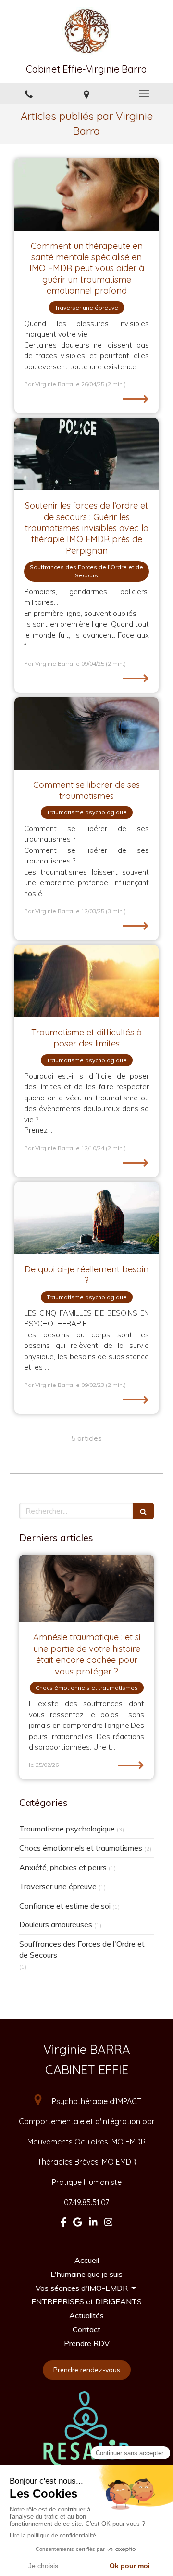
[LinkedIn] (93, 2224)
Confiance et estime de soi (65, 1906)
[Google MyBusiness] (78, 2224)
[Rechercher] (143, 1511)
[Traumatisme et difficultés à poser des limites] (86, 981)
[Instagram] (109, 2224)
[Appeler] (29, 94)
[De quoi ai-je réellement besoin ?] (86, 1218)
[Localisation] (86, 94)
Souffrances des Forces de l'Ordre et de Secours (82, 1949)
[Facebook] (64, 2224)
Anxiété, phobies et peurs (63, 1867)
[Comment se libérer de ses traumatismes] (86, 733)
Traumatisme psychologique (67, 1829)
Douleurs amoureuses (56, 1924)
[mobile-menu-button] (144, 93)
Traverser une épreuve (58, 1886)
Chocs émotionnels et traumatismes (81, 1848)
